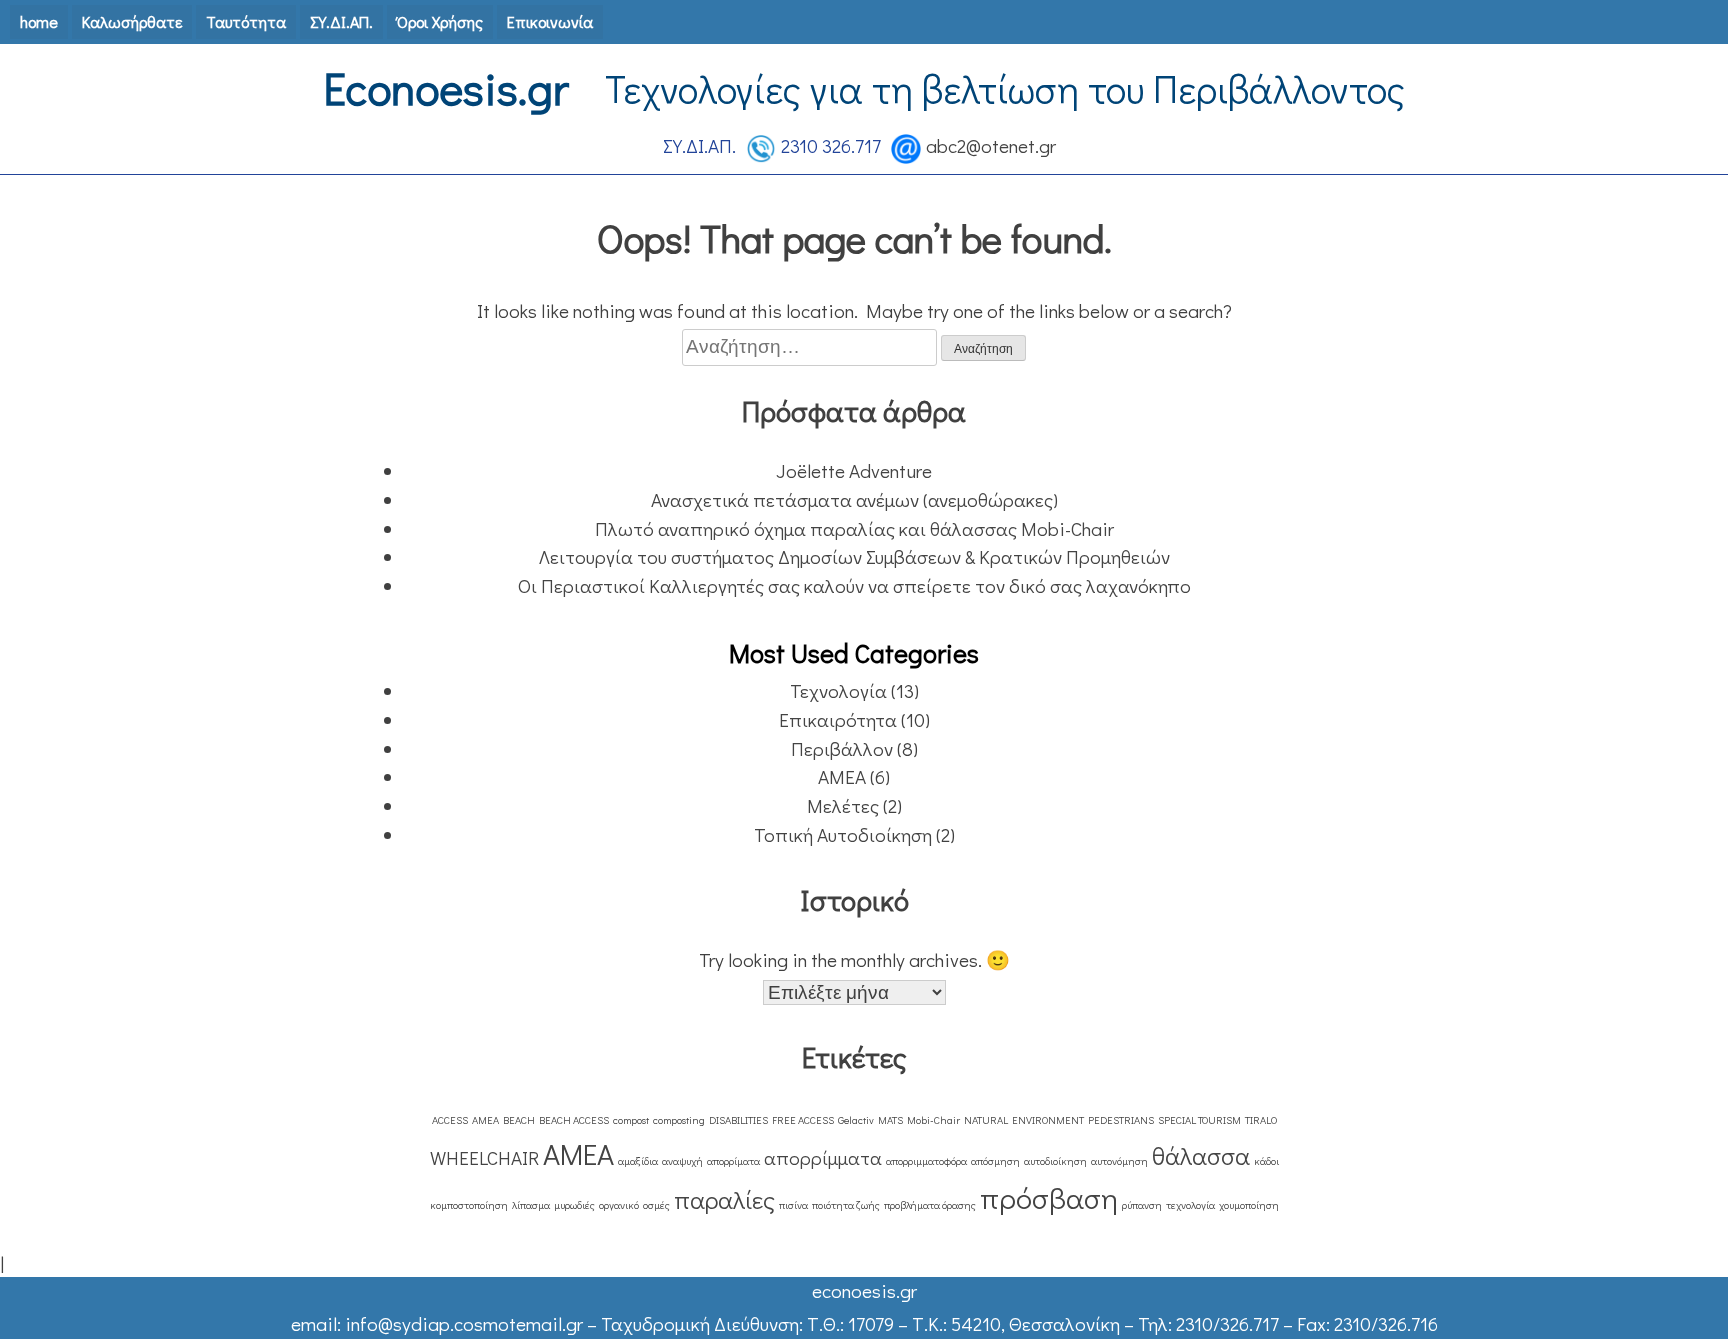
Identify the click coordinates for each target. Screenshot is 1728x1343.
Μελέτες (843, 805)
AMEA (485, 1120)
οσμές (656, 1205)
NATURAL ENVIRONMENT (1024, 1120)
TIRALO (1261, 1120)
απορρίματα (733, 1161)
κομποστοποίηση (469, 1205)
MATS (890, 1120)
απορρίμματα (823, 1157)
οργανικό (619, 1205)
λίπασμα (531, 1205)
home (39, 21)
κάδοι (1266, 1161)
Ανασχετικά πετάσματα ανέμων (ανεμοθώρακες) (854, 499)
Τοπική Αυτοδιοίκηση (843, 834)
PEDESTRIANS (1121, 1120)
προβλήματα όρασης (930, 1205)
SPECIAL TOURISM (1199, 1120)
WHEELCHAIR (484, 1157)
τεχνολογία (1190, 1205)
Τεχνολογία (838, 690)
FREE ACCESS (803, 1120)
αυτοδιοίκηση (1055, 1161)
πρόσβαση (1049, 1197)
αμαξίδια (638, 1161)
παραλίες (724, 1199)
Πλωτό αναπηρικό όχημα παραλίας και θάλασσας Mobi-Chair (854, 528)
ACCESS (450, 1120)
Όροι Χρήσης (440, 21)
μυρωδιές (574, 1205)
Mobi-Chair (933, 1120)
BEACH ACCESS (574, 1120)
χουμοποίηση (1249, 1205)
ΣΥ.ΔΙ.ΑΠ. (341, 21)
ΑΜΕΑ (842, 776)
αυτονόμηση (1119, 1161)
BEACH (519, 1120)
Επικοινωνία (550, 21)
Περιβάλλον (842, 748)
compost (631, 1120)
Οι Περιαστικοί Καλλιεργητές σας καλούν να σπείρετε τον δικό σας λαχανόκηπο (854, 585)
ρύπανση (1142, 1205)
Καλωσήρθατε (132, 21)
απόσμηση (995, 1161)
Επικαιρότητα (838, 719)
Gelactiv (856, 1120)
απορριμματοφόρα (926, 1161)
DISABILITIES (738, 1120)
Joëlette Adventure (854, 470)
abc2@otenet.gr (991, 145)
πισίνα (793, 1205)
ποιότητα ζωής (846, 1205)
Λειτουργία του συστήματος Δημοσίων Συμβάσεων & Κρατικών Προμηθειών (854, 556)
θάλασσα (1201, 1155)
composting (679, 1120)
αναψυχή (682, 1161)
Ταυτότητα (246, 21)
